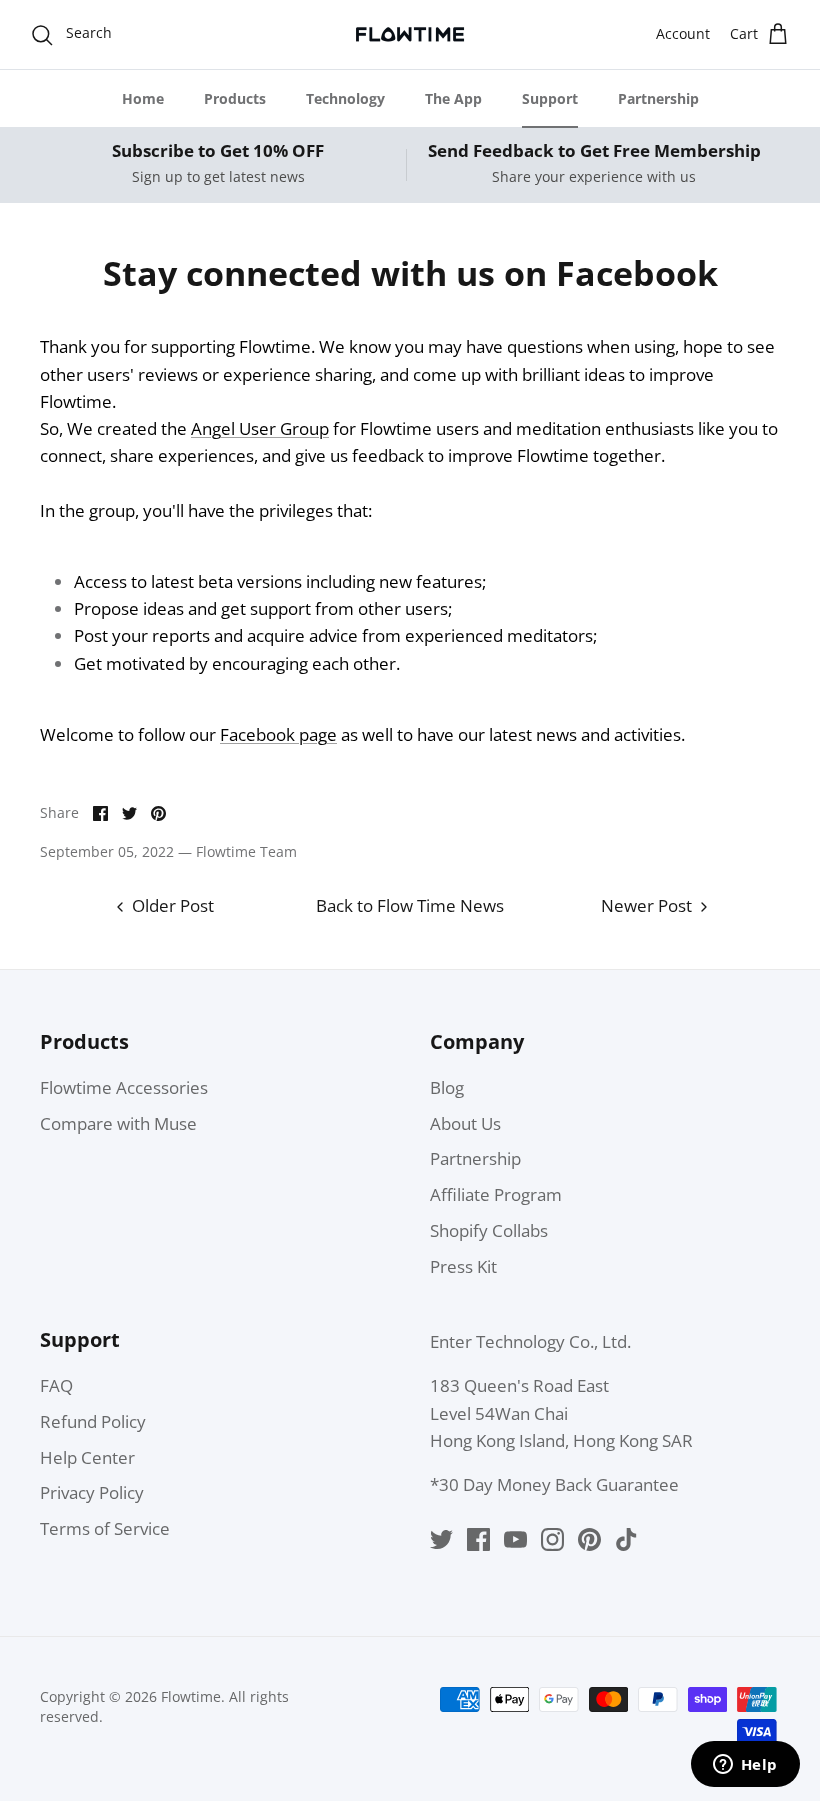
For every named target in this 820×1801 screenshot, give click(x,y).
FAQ (56, 1385)
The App (453, 98)
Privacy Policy (92, 1492)
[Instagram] (552, 1539)
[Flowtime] (410, 34)
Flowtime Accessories (124, 1087)
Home (143, 98)
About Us (465, 1123)
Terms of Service (105, 1528)
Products (235, 98)
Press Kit (463, 1266)
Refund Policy (93, 1421)
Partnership (658, 98)
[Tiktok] (626, 1539)
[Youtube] (515, 1539)
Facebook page (278, 734)
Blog (447, 1087)
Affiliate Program (496, 1194)
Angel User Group (260, 428)
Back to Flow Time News (410, 905)
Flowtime (191, 1696)
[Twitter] (441, 1539)
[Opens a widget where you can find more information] (745, 1766)
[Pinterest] (589, 1539)
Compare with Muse (118, 1123)
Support (550, 98)
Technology (345, 98)
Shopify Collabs (489, 1230)
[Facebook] (478, 1539)
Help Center (87, 1457)
